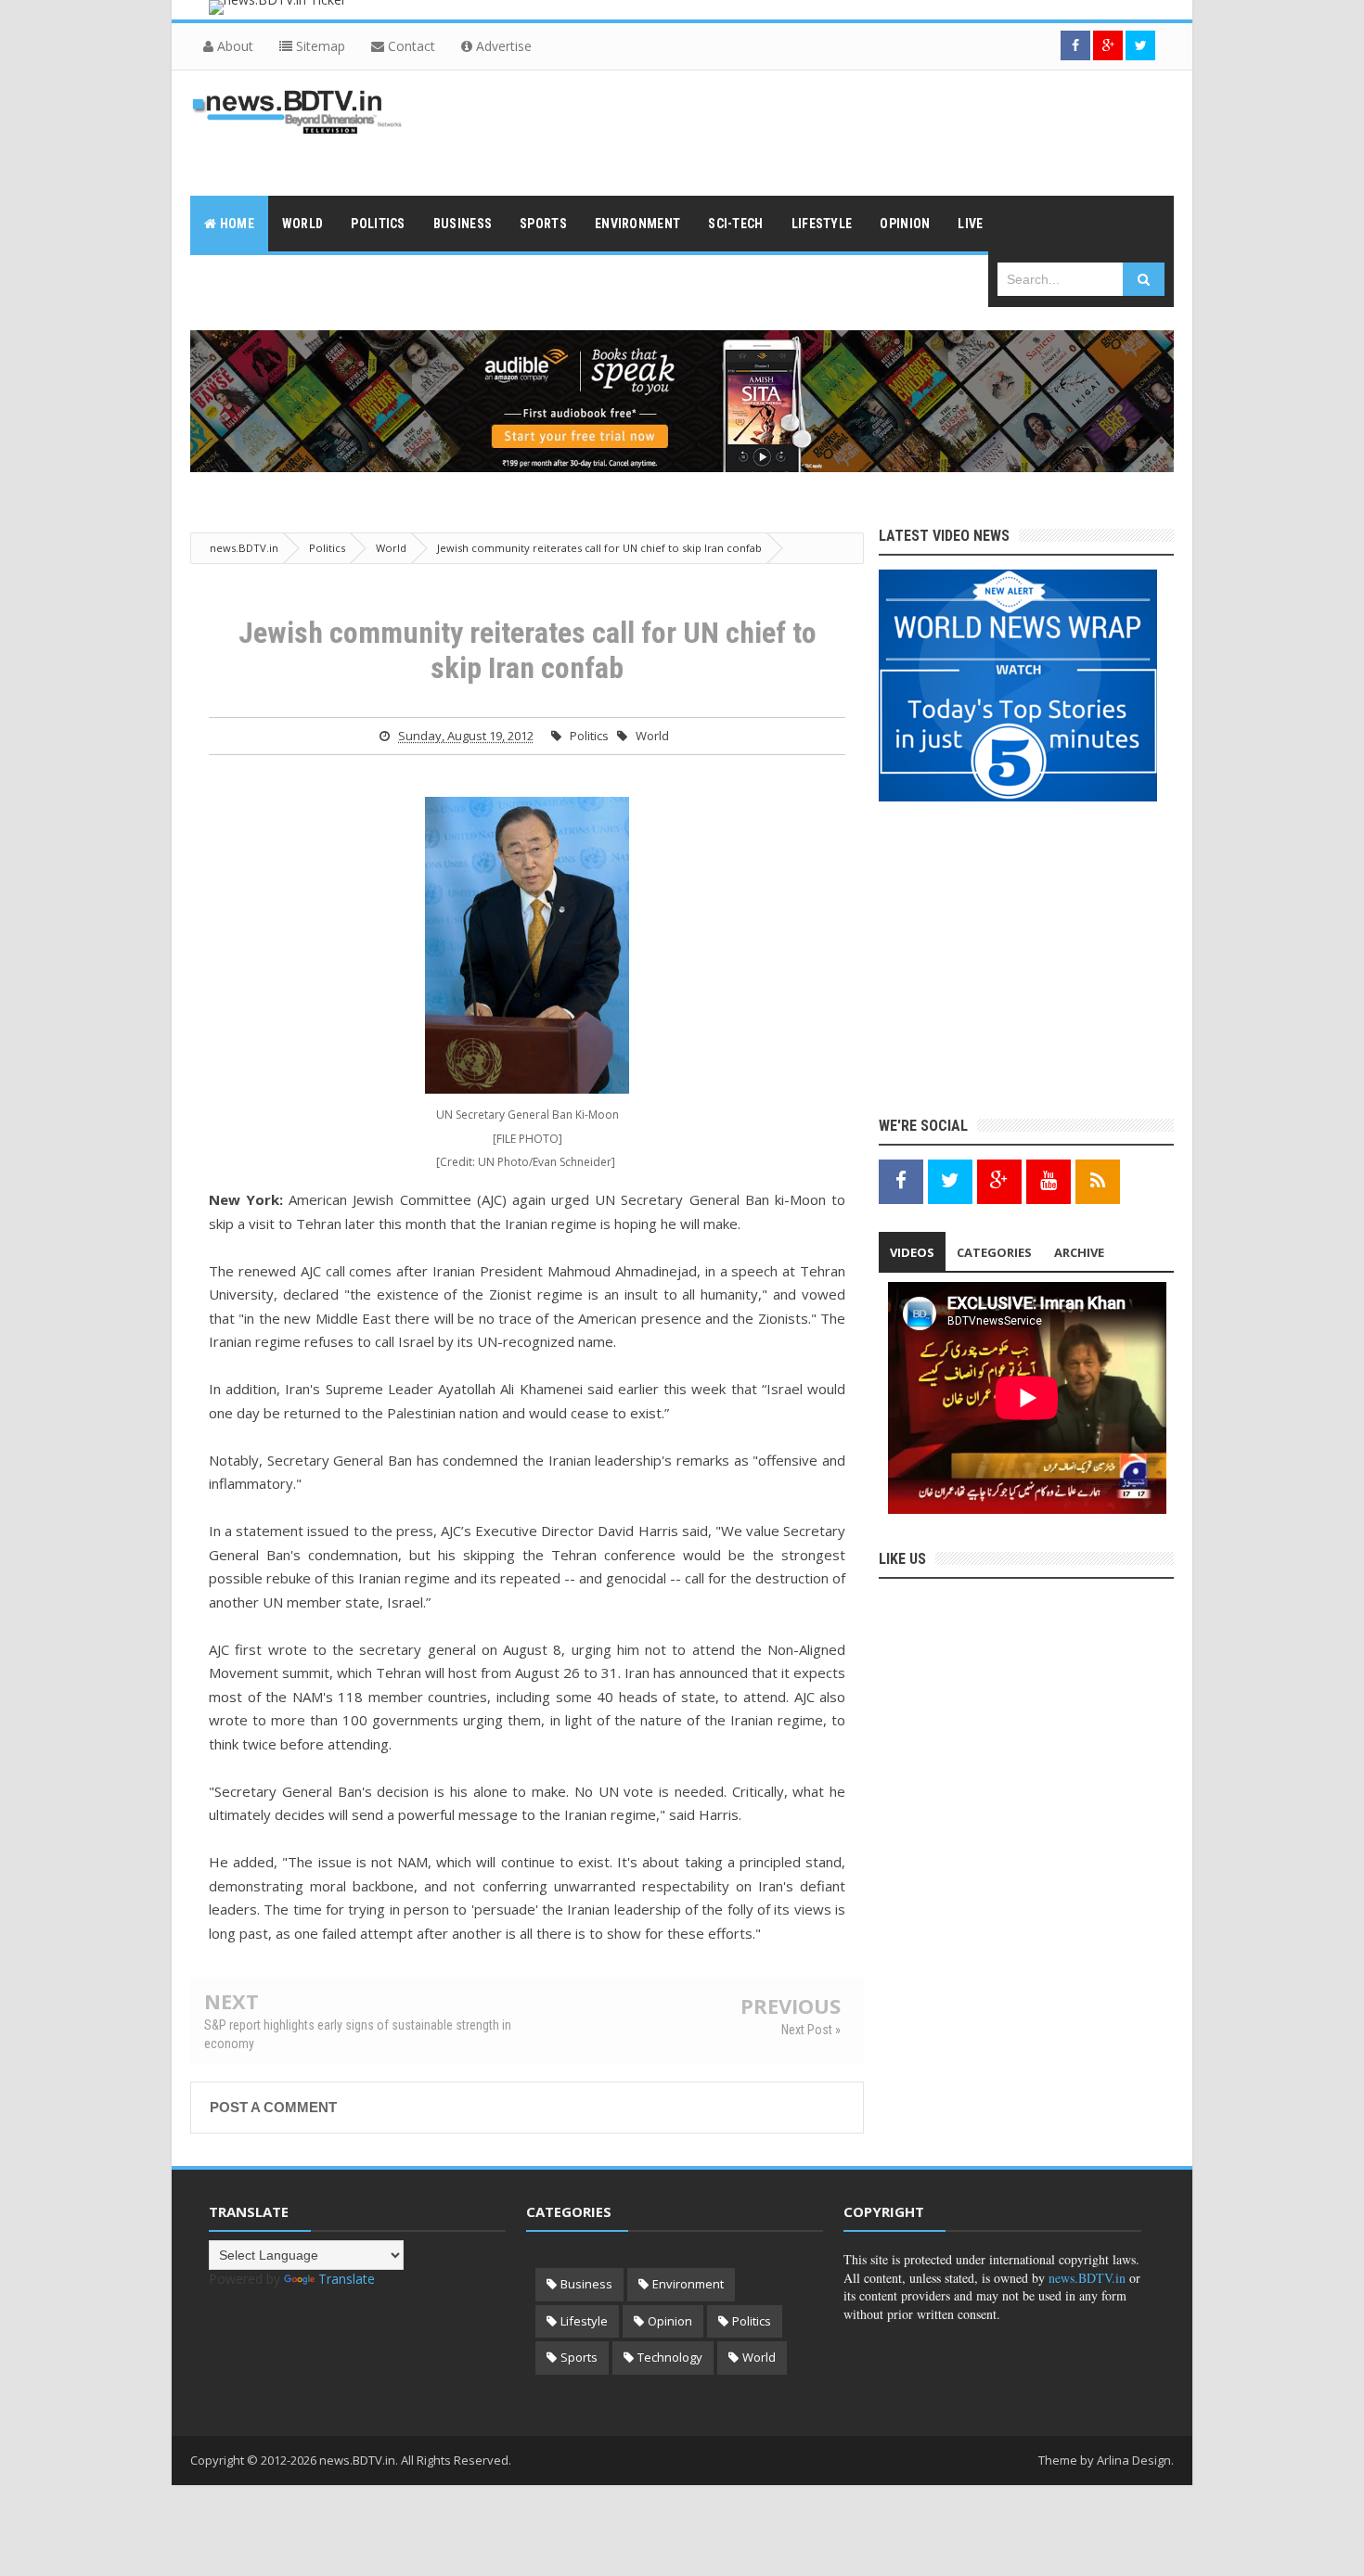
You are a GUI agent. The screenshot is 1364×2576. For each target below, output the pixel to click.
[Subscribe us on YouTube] (1049, 1180)
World (652, 736)
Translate (347, 2279)
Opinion (670, 2321)
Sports (579, 2357)
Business (586, 2284)
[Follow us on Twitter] (1140, 45)
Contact (410, 46)
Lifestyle (584, 2321)
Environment (688, 2284)
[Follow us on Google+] (1108, 45)
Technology (670, 2357)
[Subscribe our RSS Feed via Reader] (1098, 1180)
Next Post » (811, 2030)
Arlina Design (1134, 2460)
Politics (589, 736)
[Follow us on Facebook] (1075, 45)
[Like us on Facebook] (901, 1180)
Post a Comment (273, 2107)
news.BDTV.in (1087, 2278)
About (233, 46)
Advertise (502, 46)
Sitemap (319, 46)
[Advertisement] (836, 131)
